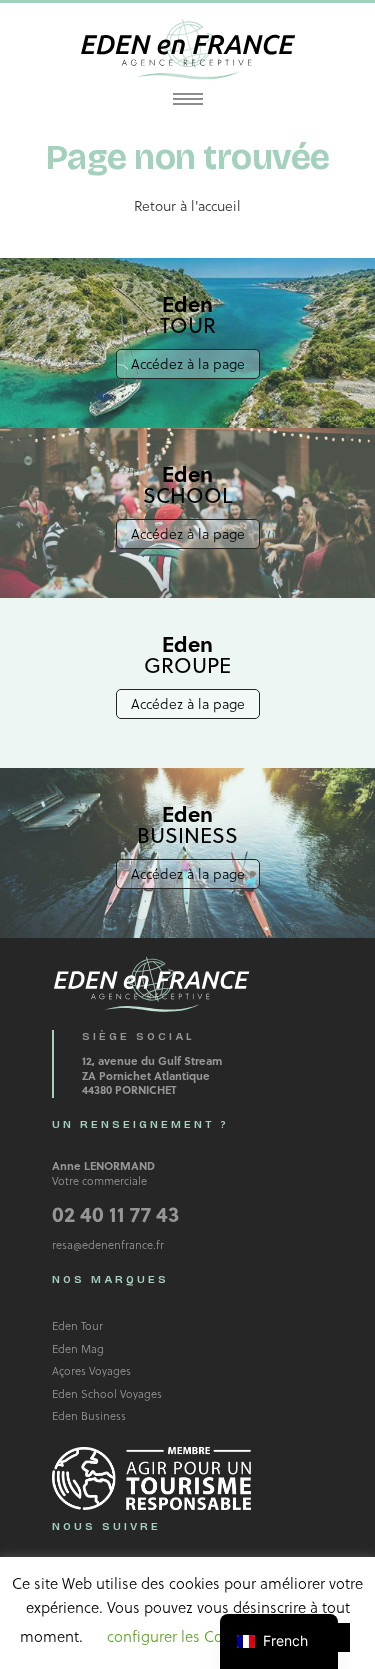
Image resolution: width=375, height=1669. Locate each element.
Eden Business (89, 1415)
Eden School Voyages (107, 1393)
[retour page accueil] (188, 49)
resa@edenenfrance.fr (108, 1244)
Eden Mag (78, 1348)
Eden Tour (77, 1325)
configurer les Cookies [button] (182, 1636)
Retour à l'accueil (187, 205)
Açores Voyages (91, 1370)
